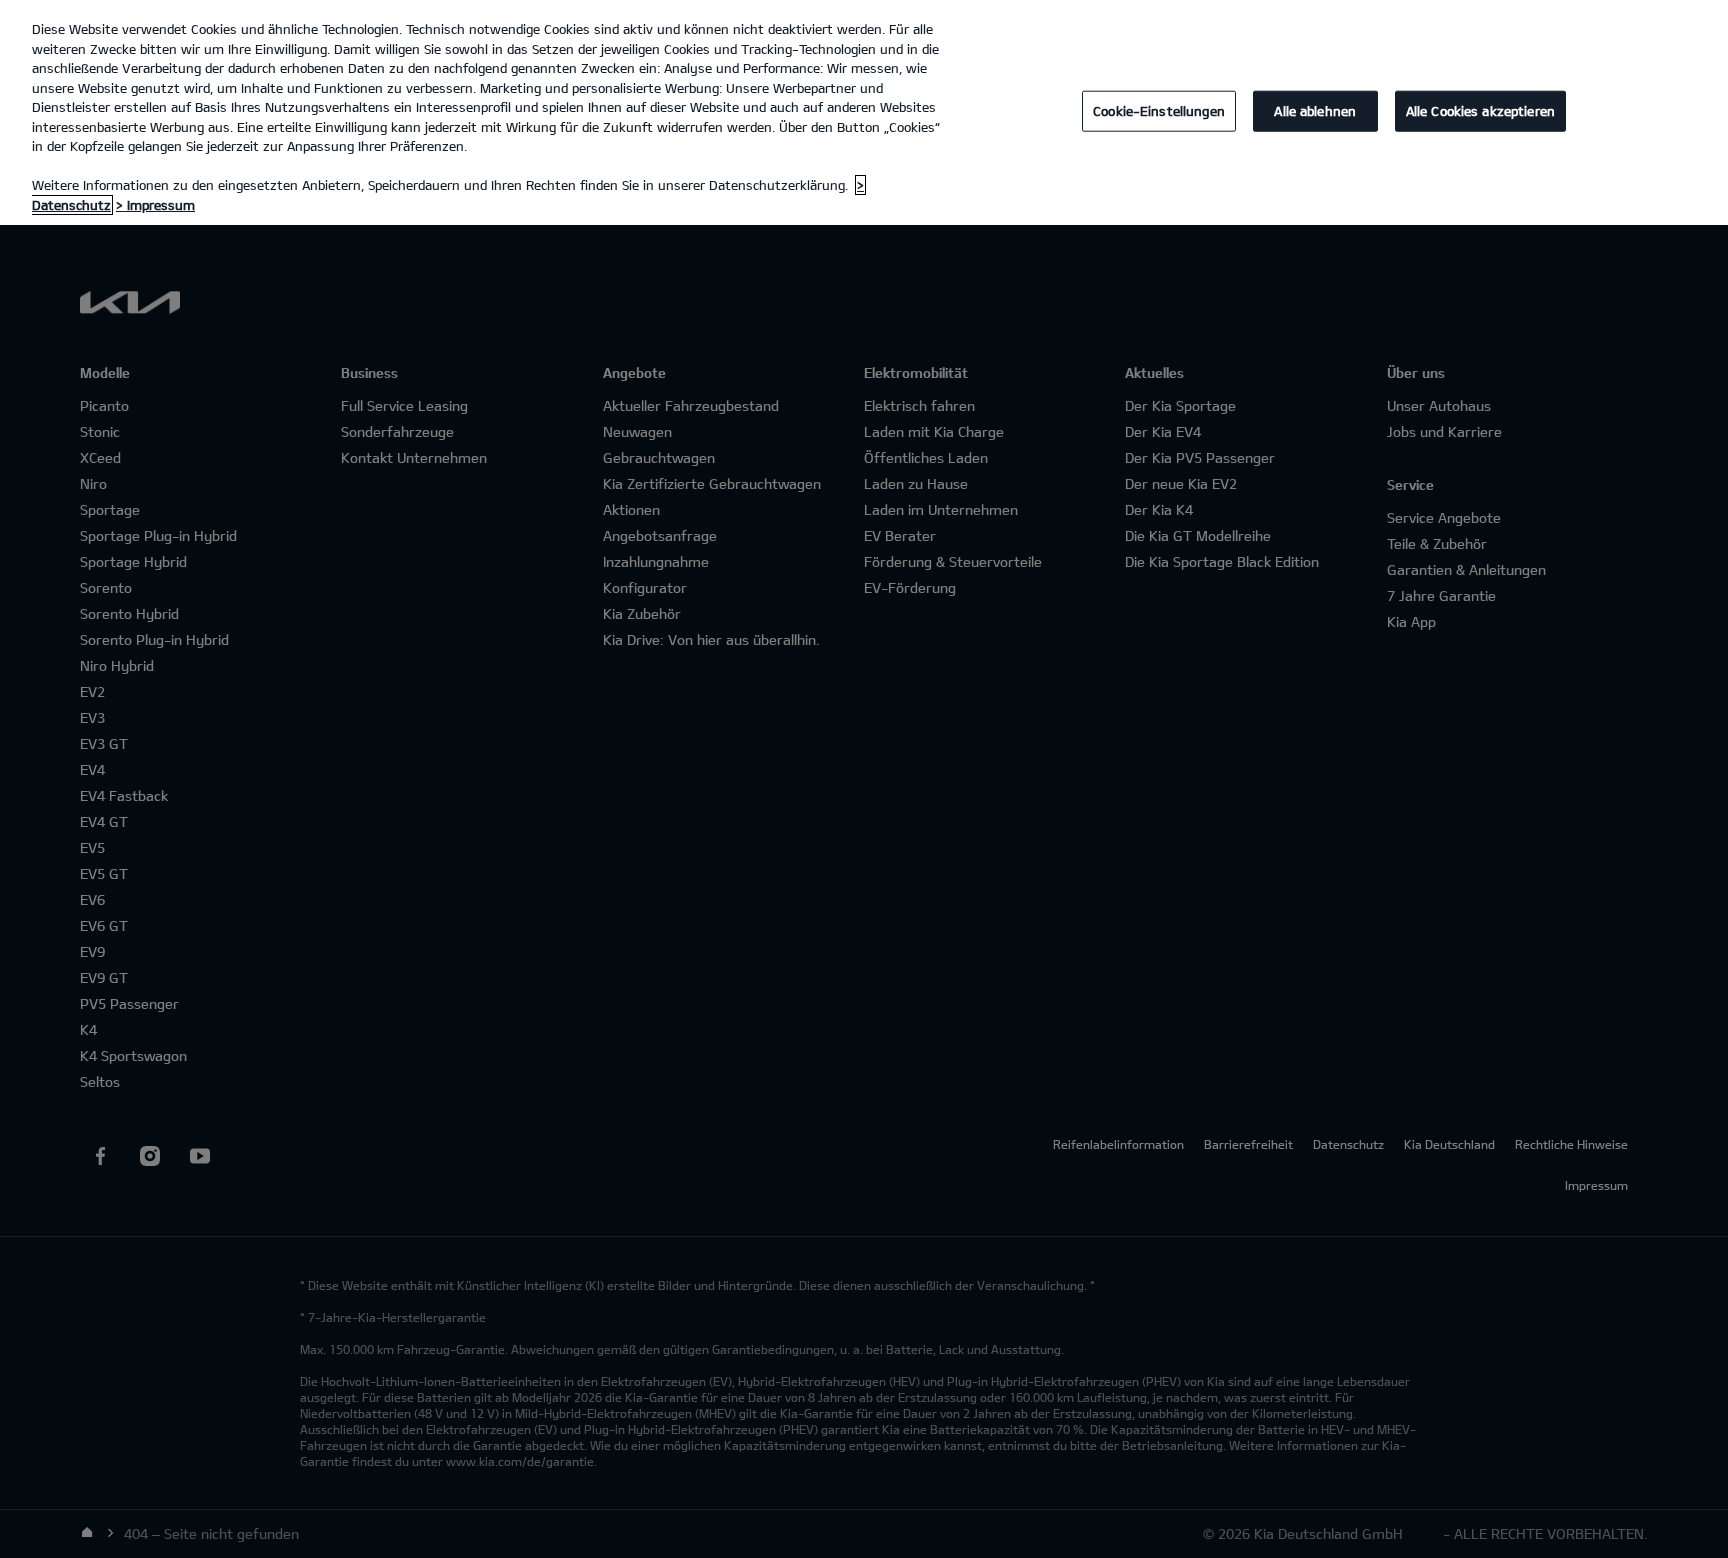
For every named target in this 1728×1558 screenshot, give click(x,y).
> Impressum (155, 205)
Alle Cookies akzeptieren (1480, 110)
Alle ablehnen (1315, 110)
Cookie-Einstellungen (1159, 110)
